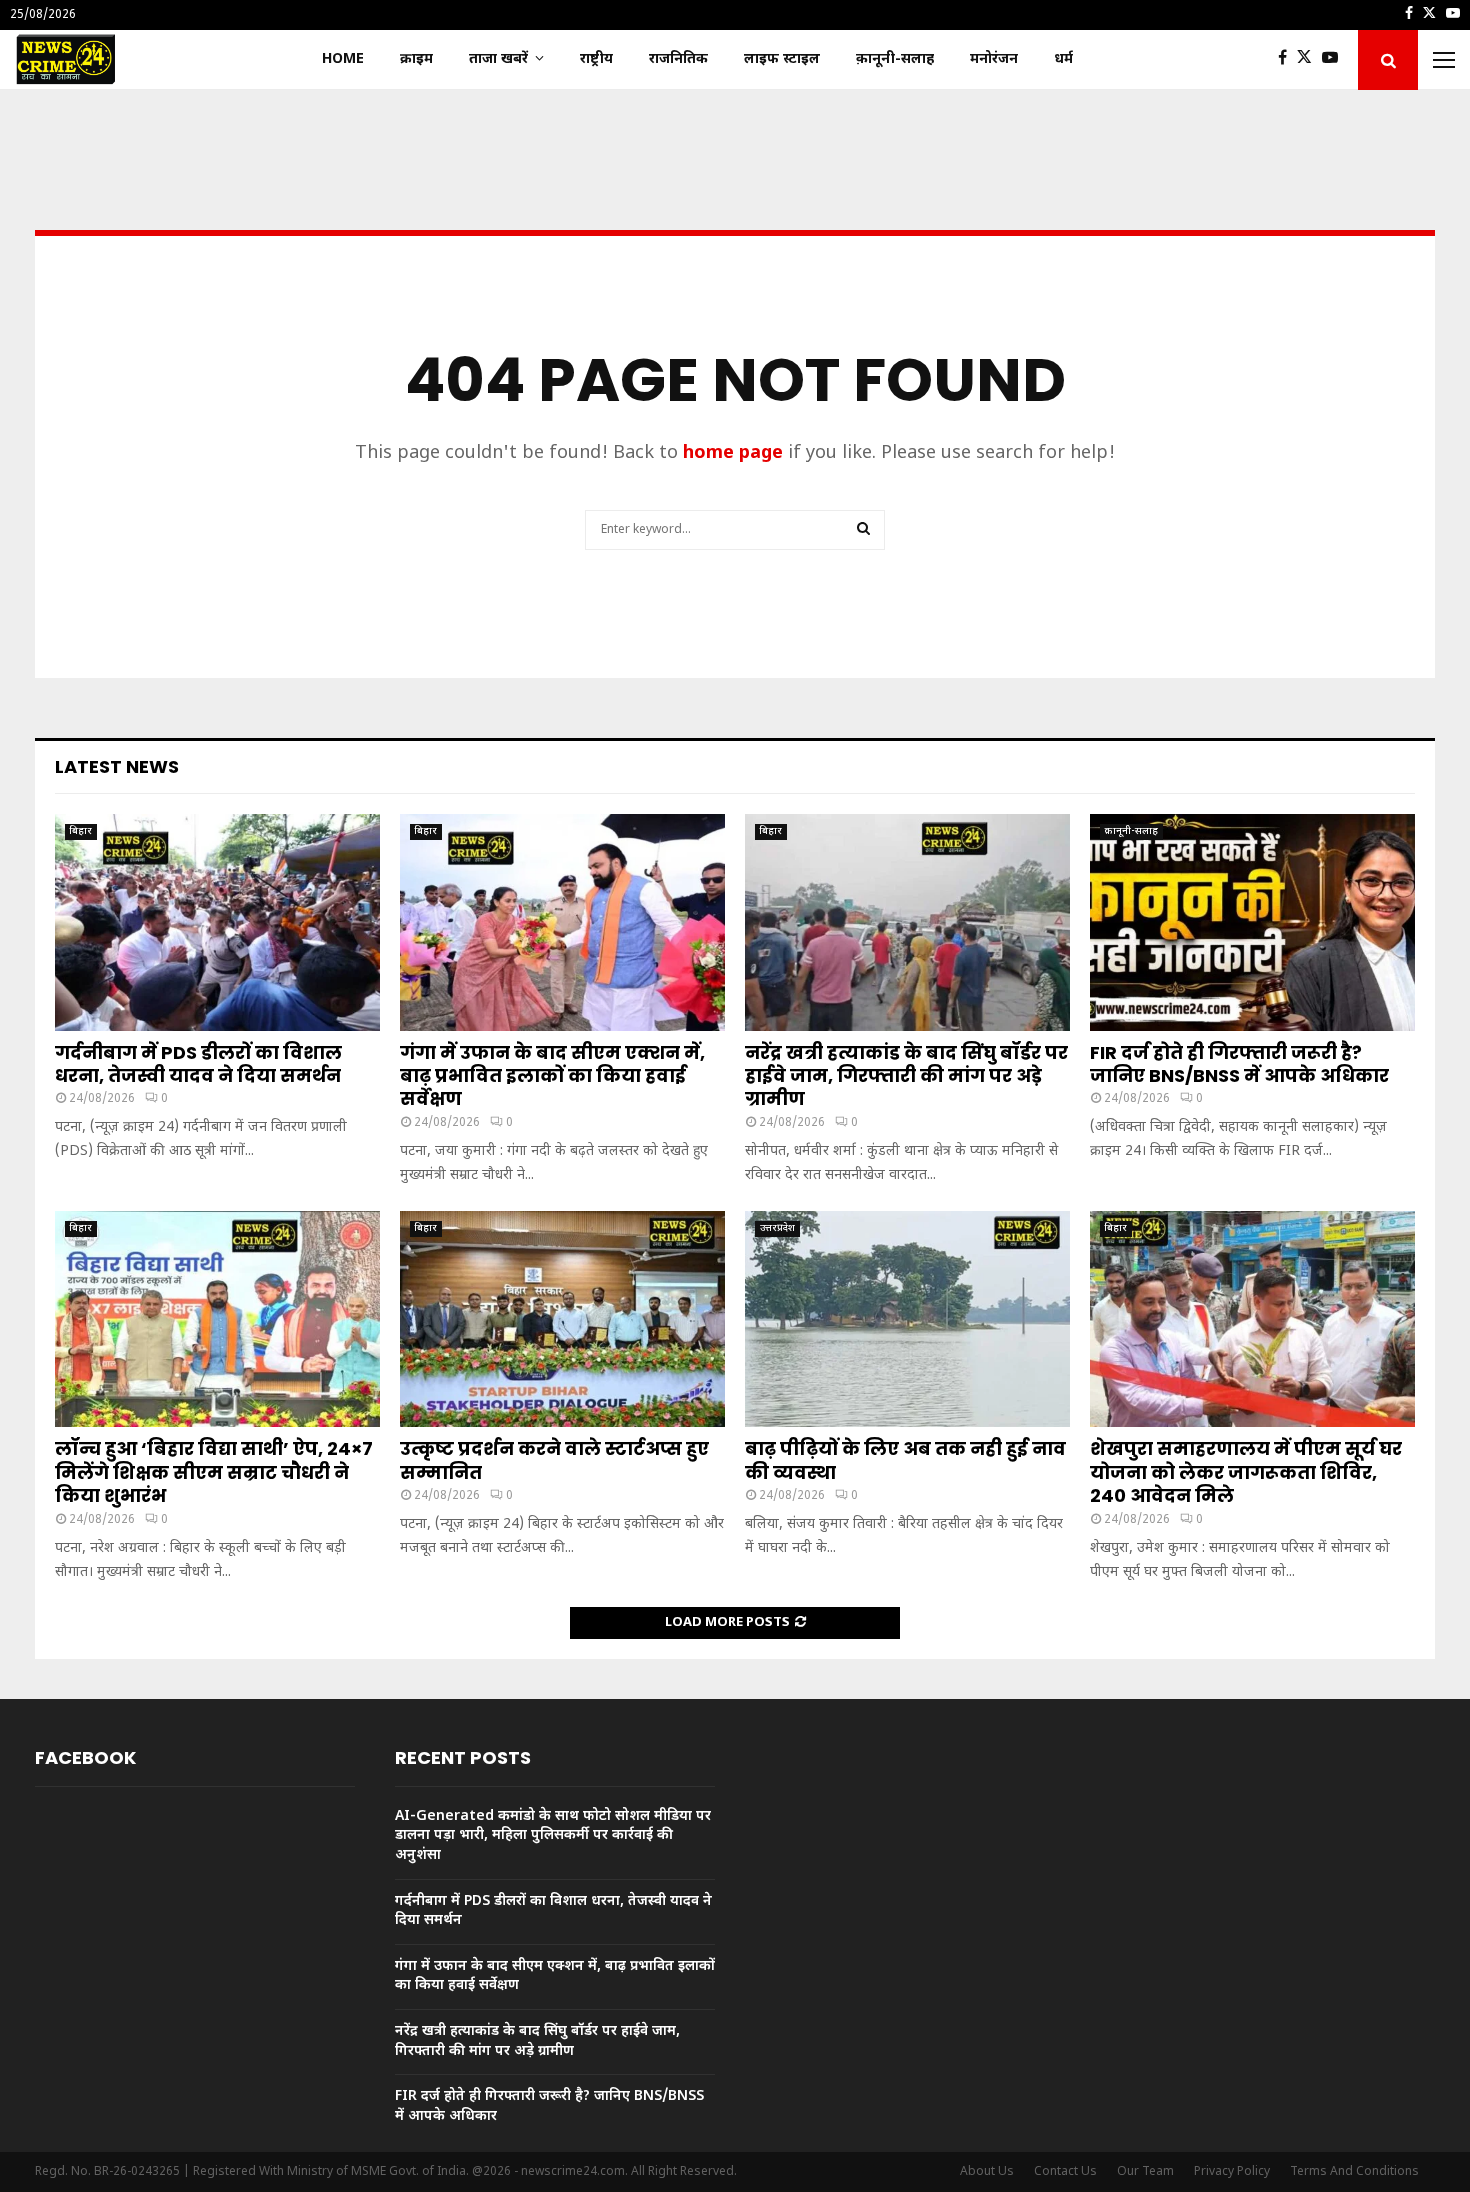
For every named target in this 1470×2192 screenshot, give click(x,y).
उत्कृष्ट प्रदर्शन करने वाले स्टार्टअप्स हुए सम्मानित (554, 1460)
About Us (987, 2172)
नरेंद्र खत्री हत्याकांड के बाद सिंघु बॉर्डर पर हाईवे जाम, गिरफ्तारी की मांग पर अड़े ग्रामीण (906, 1076)
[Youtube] (1335, 60)
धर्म (1063, 59)
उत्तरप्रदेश (777, 1228)
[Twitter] (1309, 60)
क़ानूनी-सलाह (895, 59)
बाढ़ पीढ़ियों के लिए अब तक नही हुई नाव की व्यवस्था (905, 1460)
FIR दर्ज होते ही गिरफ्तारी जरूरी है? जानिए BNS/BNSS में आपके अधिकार (1239, 1064)
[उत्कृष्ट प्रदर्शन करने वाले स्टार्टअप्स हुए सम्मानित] (562, 1319)
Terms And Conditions (1354, 2172)
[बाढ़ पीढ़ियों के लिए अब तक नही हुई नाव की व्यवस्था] (907, 1319)
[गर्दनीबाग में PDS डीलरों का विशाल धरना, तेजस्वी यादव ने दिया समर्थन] (217, 922)
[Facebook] (1287, 60)
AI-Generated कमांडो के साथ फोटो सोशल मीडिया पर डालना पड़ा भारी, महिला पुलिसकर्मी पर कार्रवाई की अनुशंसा (553, 1836)
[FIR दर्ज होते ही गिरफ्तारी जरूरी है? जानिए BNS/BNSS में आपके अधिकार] (1252, 922)
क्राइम (416, 59)
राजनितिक (678, 59)
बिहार (81, 831)
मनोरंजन (994, 59)
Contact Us (1065, 2172)
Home (343, 59)
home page (733, 453)
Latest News (117, 766)
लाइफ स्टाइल (782, 59)
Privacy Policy (1232, 2172)
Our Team (1145, 2172)
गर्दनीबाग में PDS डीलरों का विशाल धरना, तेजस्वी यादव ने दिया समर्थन (198, 1064)
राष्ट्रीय (596, 59)
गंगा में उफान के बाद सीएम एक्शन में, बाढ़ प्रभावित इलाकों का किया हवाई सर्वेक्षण (552, 1076)
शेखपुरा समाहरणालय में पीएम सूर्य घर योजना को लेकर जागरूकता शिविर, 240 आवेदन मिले (1246, 1472)
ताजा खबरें (498, 59)
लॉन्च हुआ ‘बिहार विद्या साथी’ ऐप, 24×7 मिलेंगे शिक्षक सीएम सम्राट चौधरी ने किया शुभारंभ (214, 1472)
